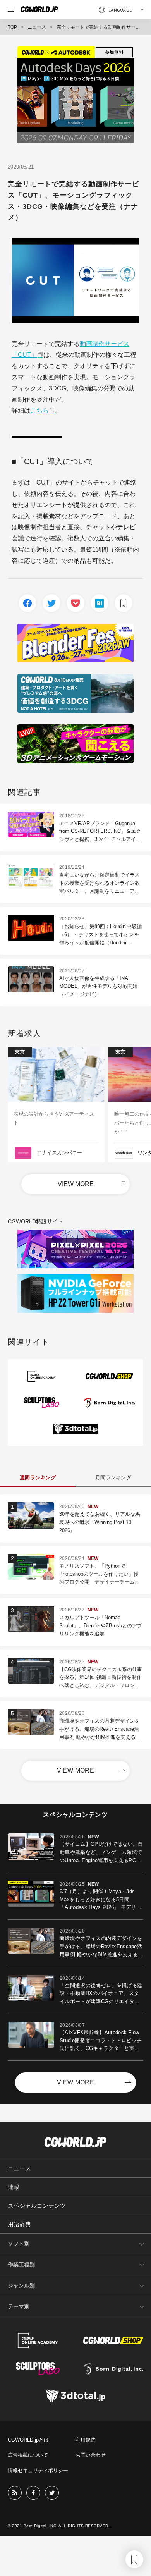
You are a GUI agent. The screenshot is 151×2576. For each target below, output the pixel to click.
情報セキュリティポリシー (38, 2470)
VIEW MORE (76, 1184)
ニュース (37, 27)
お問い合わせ (91, 2455)
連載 (14, 2187)
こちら (39, 410)
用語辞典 (19, 2224)
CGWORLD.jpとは (28, 2440)
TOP (12, 27)
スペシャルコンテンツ (37, 2205)
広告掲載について (28, 2455)
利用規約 (86, 2440)
